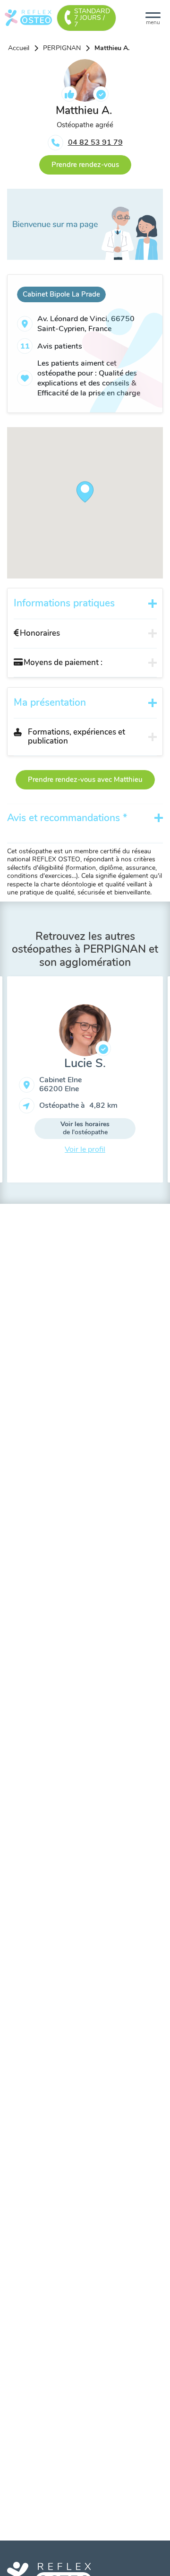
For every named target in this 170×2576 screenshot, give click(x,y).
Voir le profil (85, 1149)
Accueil (19, 48)
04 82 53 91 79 (95, 142)
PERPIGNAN (62, 48)
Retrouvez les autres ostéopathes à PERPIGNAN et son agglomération (85, 949)
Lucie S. (85, 1063)
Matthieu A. (112, 48)
